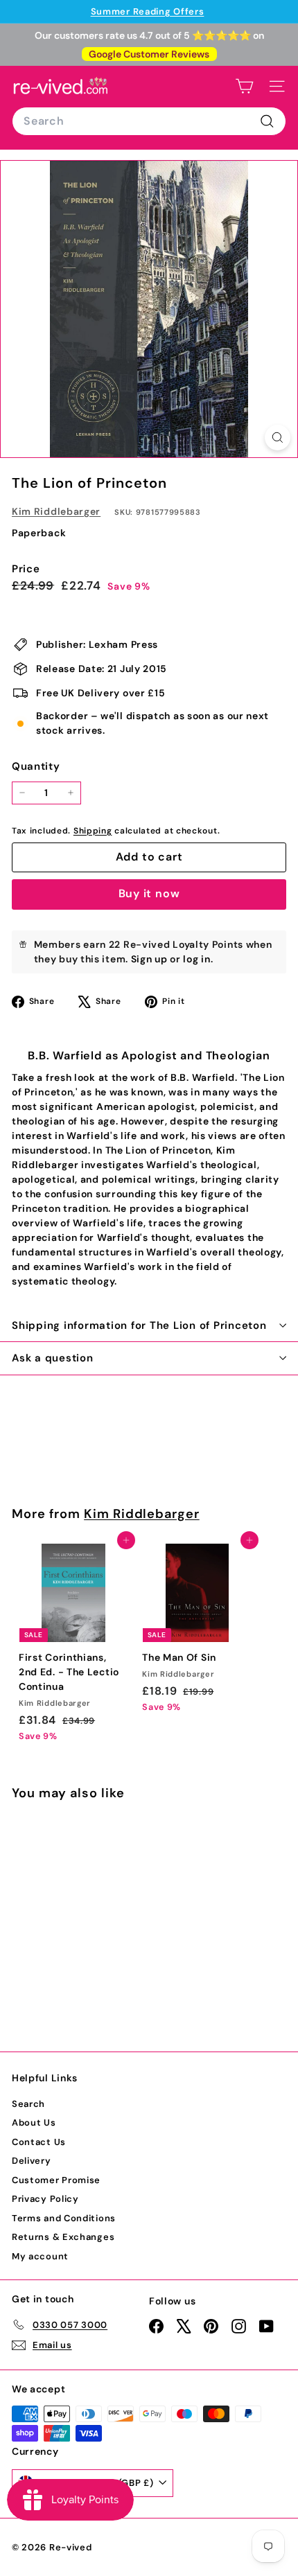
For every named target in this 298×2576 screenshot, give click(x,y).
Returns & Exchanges (63, 2237)
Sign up (149, 959)
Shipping (93, 831)
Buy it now (149, 893)
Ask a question (53, 1358)
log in (196, 959)
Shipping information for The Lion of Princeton (139, 1325)
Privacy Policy (45, 2199)
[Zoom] (278, 438)
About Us (34, 2123)
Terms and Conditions (64, 2218)
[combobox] (149, 121)
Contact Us (39, 2142)
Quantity (36, 766)
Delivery (32, 2161)
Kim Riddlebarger (56, 511)
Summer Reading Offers (148, 11)
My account (40, 2256)
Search (28, 2104)
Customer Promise (56, 2180)
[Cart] (244, 86)
